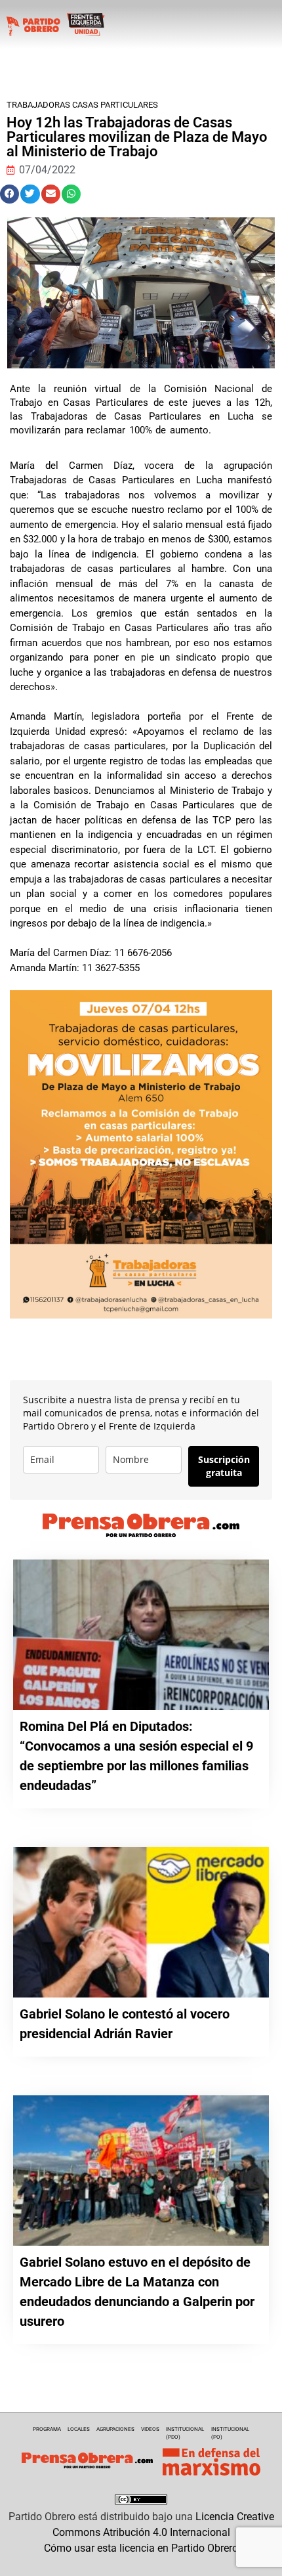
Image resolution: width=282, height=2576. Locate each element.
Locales (79, 2429)
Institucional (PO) (230, 2433)
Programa (47, 2429)
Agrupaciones (115, 2429)
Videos (150, 2429)
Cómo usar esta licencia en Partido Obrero (141, 2548)
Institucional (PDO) (185, 2433)
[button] (10, 194)
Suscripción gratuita (224, 1466)
